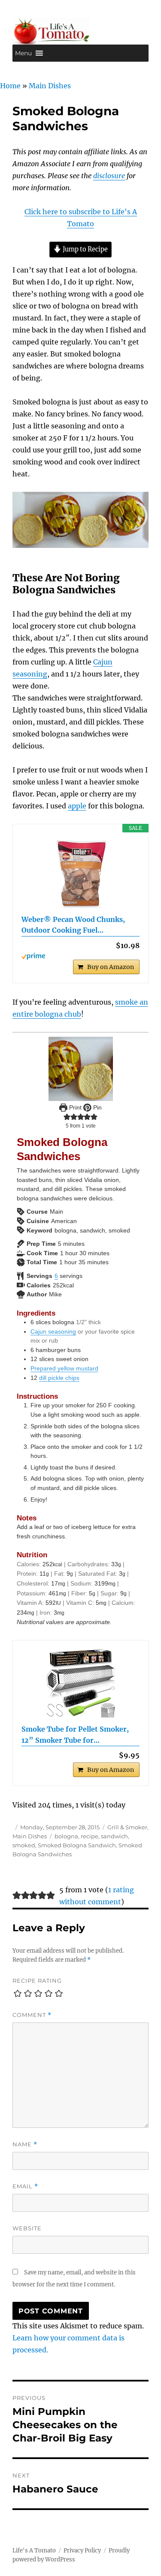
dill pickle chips (59, 1378)
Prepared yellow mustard (64, 1368)
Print (74, 1107)
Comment (32, 2015)
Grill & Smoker (127, 1827)
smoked (24, 1845)
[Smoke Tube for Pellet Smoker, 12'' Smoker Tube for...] (80, 1683)
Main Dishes (50, 86)
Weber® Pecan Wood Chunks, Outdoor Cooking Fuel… (73, 925)
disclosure (109, 176)
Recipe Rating (37, 1981)
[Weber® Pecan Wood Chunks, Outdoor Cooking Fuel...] (80, 874)
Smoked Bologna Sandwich (77, 1845)
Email (25, 2186)
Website (27, 2228)
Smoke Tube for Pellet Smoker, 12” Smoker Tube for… (75, 1735)
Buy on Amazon (111, 967)
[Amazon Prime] (80, 956)
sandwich (114, 1836)
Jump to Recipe (85, 249)
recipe (90, 1836)
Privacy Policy (82, 2551)
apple (77, 806)
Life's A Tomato (34, 2551)
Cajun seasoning (53, 1331)
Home (10, 86)
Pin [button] (97, 1107)
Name (25, 2144)
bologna (66, 1836)
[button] (23, 53)
